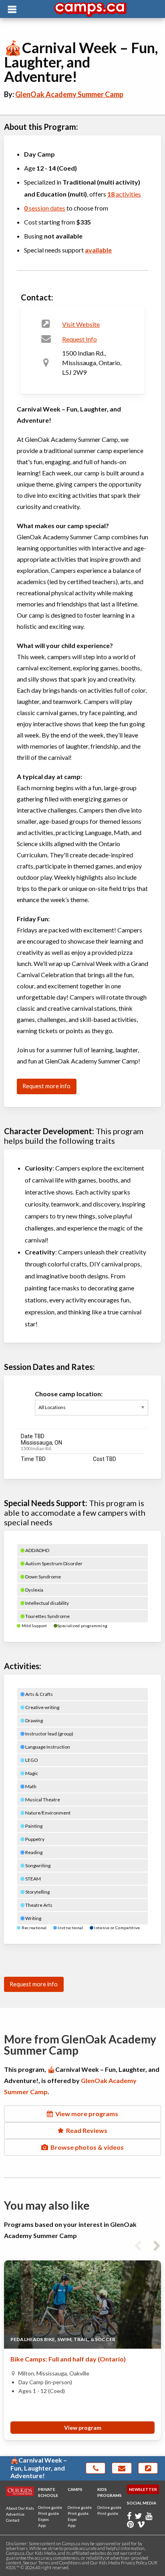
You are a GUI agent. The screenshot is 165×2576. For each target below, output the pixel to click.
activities (124, 194)
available (98, 250)
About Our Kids (20, 2508)
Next (157, 2244)
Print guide (48, 2513)
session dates (45, 208)
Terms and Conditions (59, 2563)
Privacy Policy (134, 2563)
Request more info (46, 1086)
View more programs (86, 2114)
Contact (13, 2520)
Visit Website (81, 324)
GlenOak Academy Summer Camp (69, 94)
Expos (43, 2519)
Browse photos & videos (86, 2147)
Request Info (79, 339)
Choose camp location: (69, 1394)
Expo (72, 2519)
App (42, 2525)
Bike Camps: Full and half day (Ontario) (68, 2359)
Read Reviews (86, 2130)
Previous (138, 2244)
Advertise (15, 2514)
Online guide (50, 2507)
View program (83, 2428)
